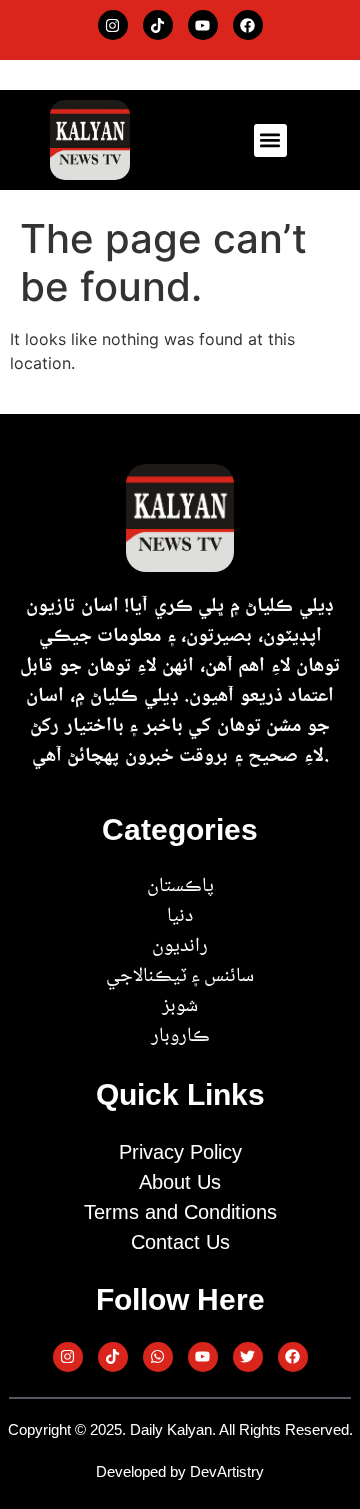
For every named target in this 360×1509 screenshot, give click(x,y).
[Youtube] (203, 25)
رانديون (180, 947)
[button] (270, 140)
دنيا (180, 917)
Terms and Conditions (180, 1212)
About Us (180, 1182)
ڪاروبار (180, 1037)
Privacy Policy (180, 1152)
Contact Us (180, 1242)
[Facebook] (248, 25)
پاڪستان (180, 887)
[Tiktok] (158, 25)
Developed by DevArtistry (180, 1471)
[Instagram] (113, 25)
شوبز (180, 1007)
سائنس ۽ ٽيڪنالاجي (180, 977)
